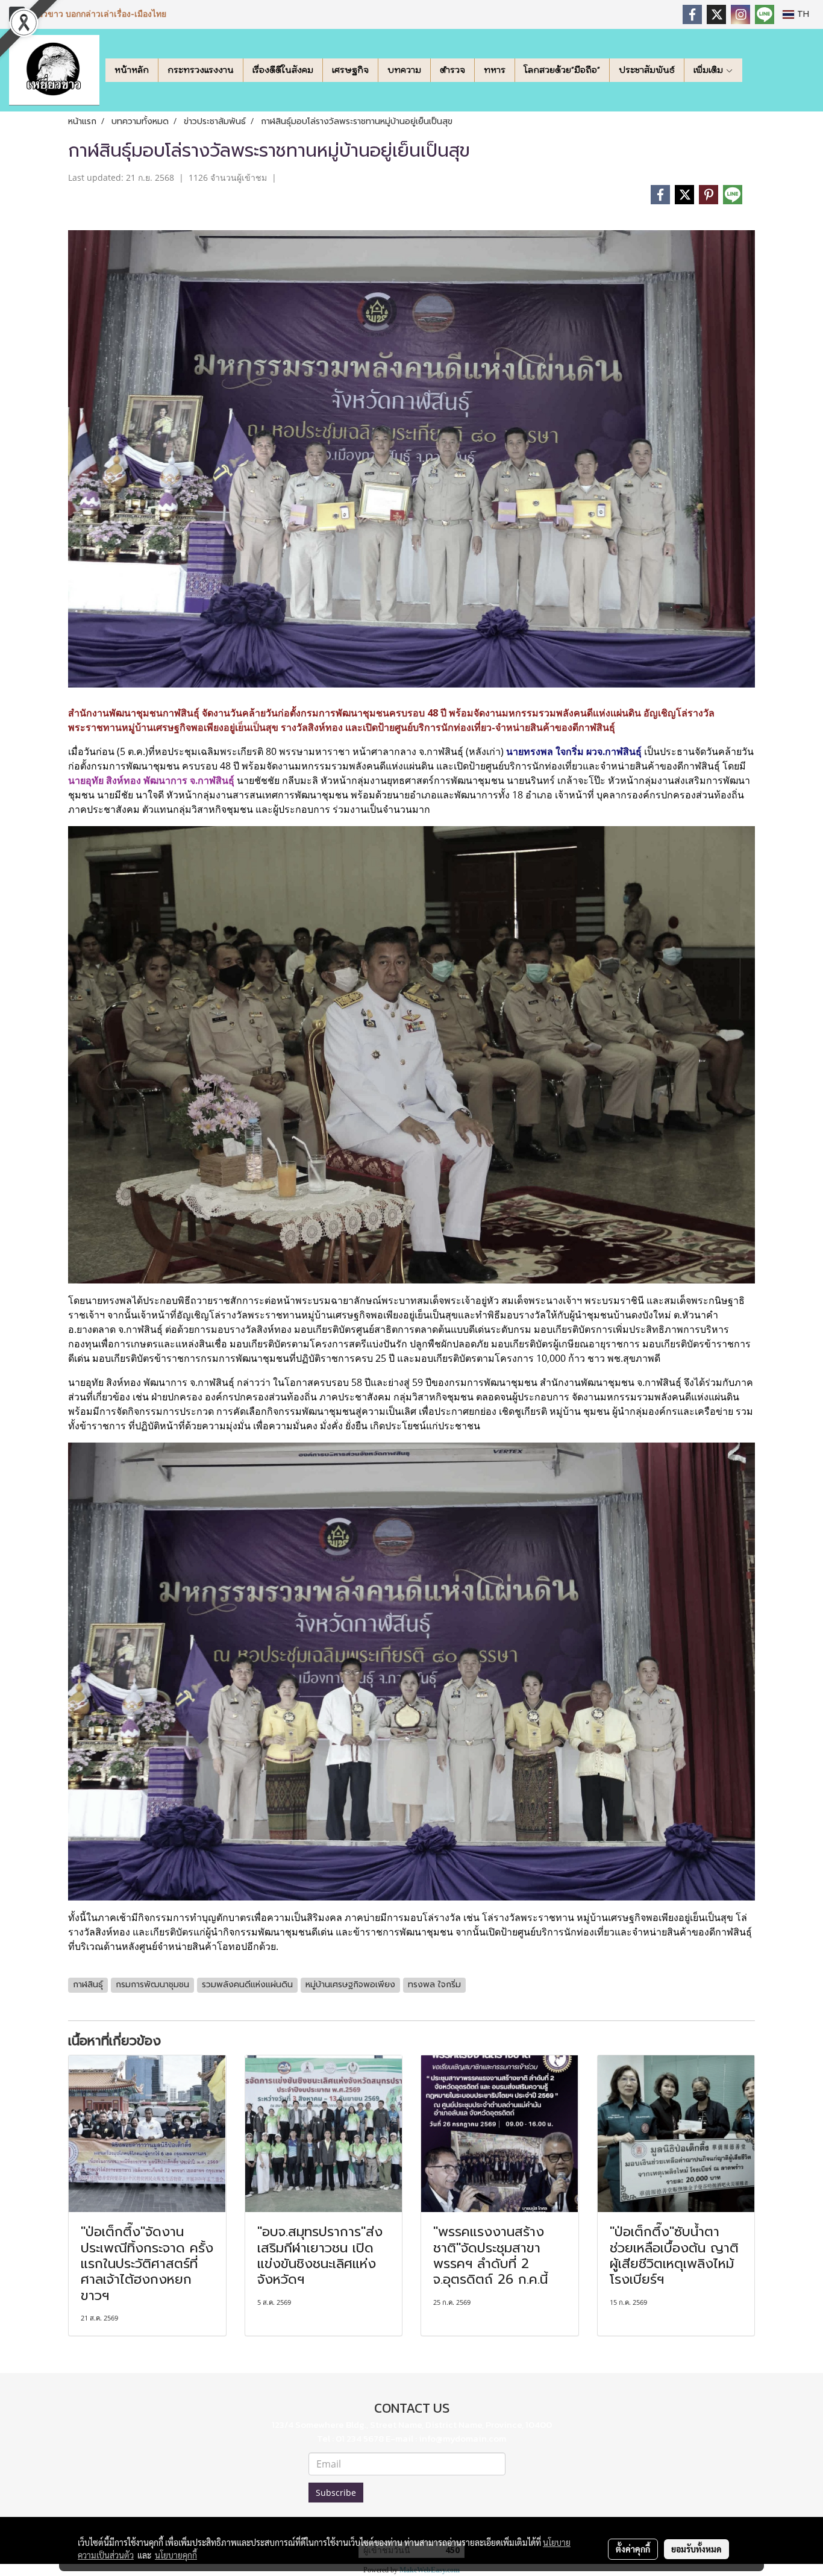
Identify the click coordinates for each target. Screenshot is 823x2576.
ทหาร (495, 70)
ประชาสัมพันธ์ (647, 70)
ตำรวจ (452, 70)
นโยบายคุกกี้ (176, 2555)
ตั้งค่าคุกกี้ (633, 2549)
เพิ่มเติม (709, 70)
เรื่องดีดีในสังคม (283, 70)
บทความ (404, 70)
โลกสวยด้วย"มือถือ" (562, 70)
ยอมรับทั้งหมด (696, 2549)
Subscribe (336, 2493)
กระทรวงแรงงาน (201, 70)
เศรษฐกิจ (350, 70)
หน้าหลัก (132, 70)
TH (802, 14)
